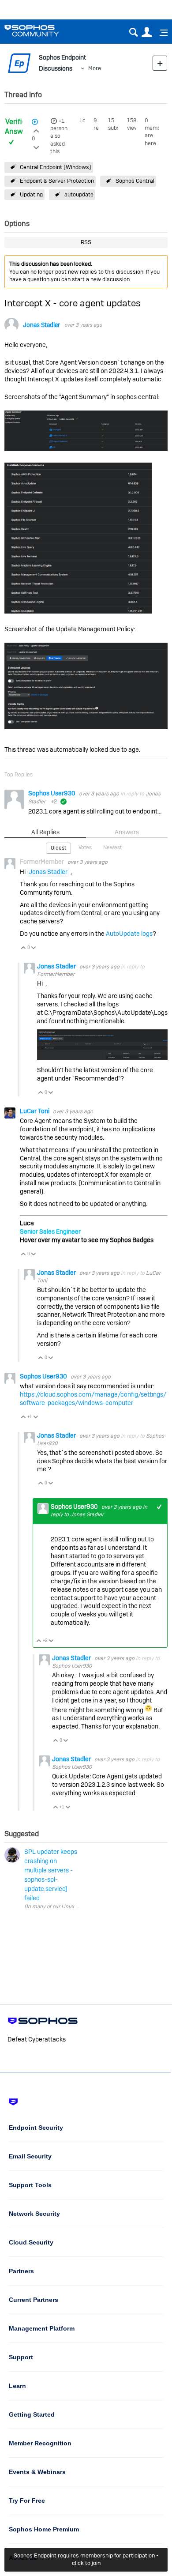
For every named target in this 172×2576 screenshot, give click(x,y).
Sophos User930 (52, 793)
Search (133, 32)
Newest (112, 847)
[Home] (43, 31)
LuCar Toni (35, 1111)
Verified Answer (17, 127)
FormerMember (56, 974)
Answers (127, 832)
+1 (61, 121)
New (160, 63)
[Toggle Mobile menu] (161, 33)
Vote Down (34, 948)
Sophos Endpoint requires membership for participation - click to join (86, 2559)
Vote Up (24, 948)
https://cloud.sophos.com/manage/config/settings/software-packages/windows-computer (93, 1399)
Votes (85, 847)
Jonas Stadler (41, 325)
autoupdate (79, 194)
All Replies (45, 832)
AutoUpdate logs (129, 934)
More (95, 68)
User (147, 32)
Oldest (58, 848)
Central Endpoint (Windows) (56, 167)
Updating (31, 194)
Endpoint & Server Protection (57, 181)
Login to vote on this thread (36, 130)
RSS (86, 242)
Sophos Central (135, 181)
